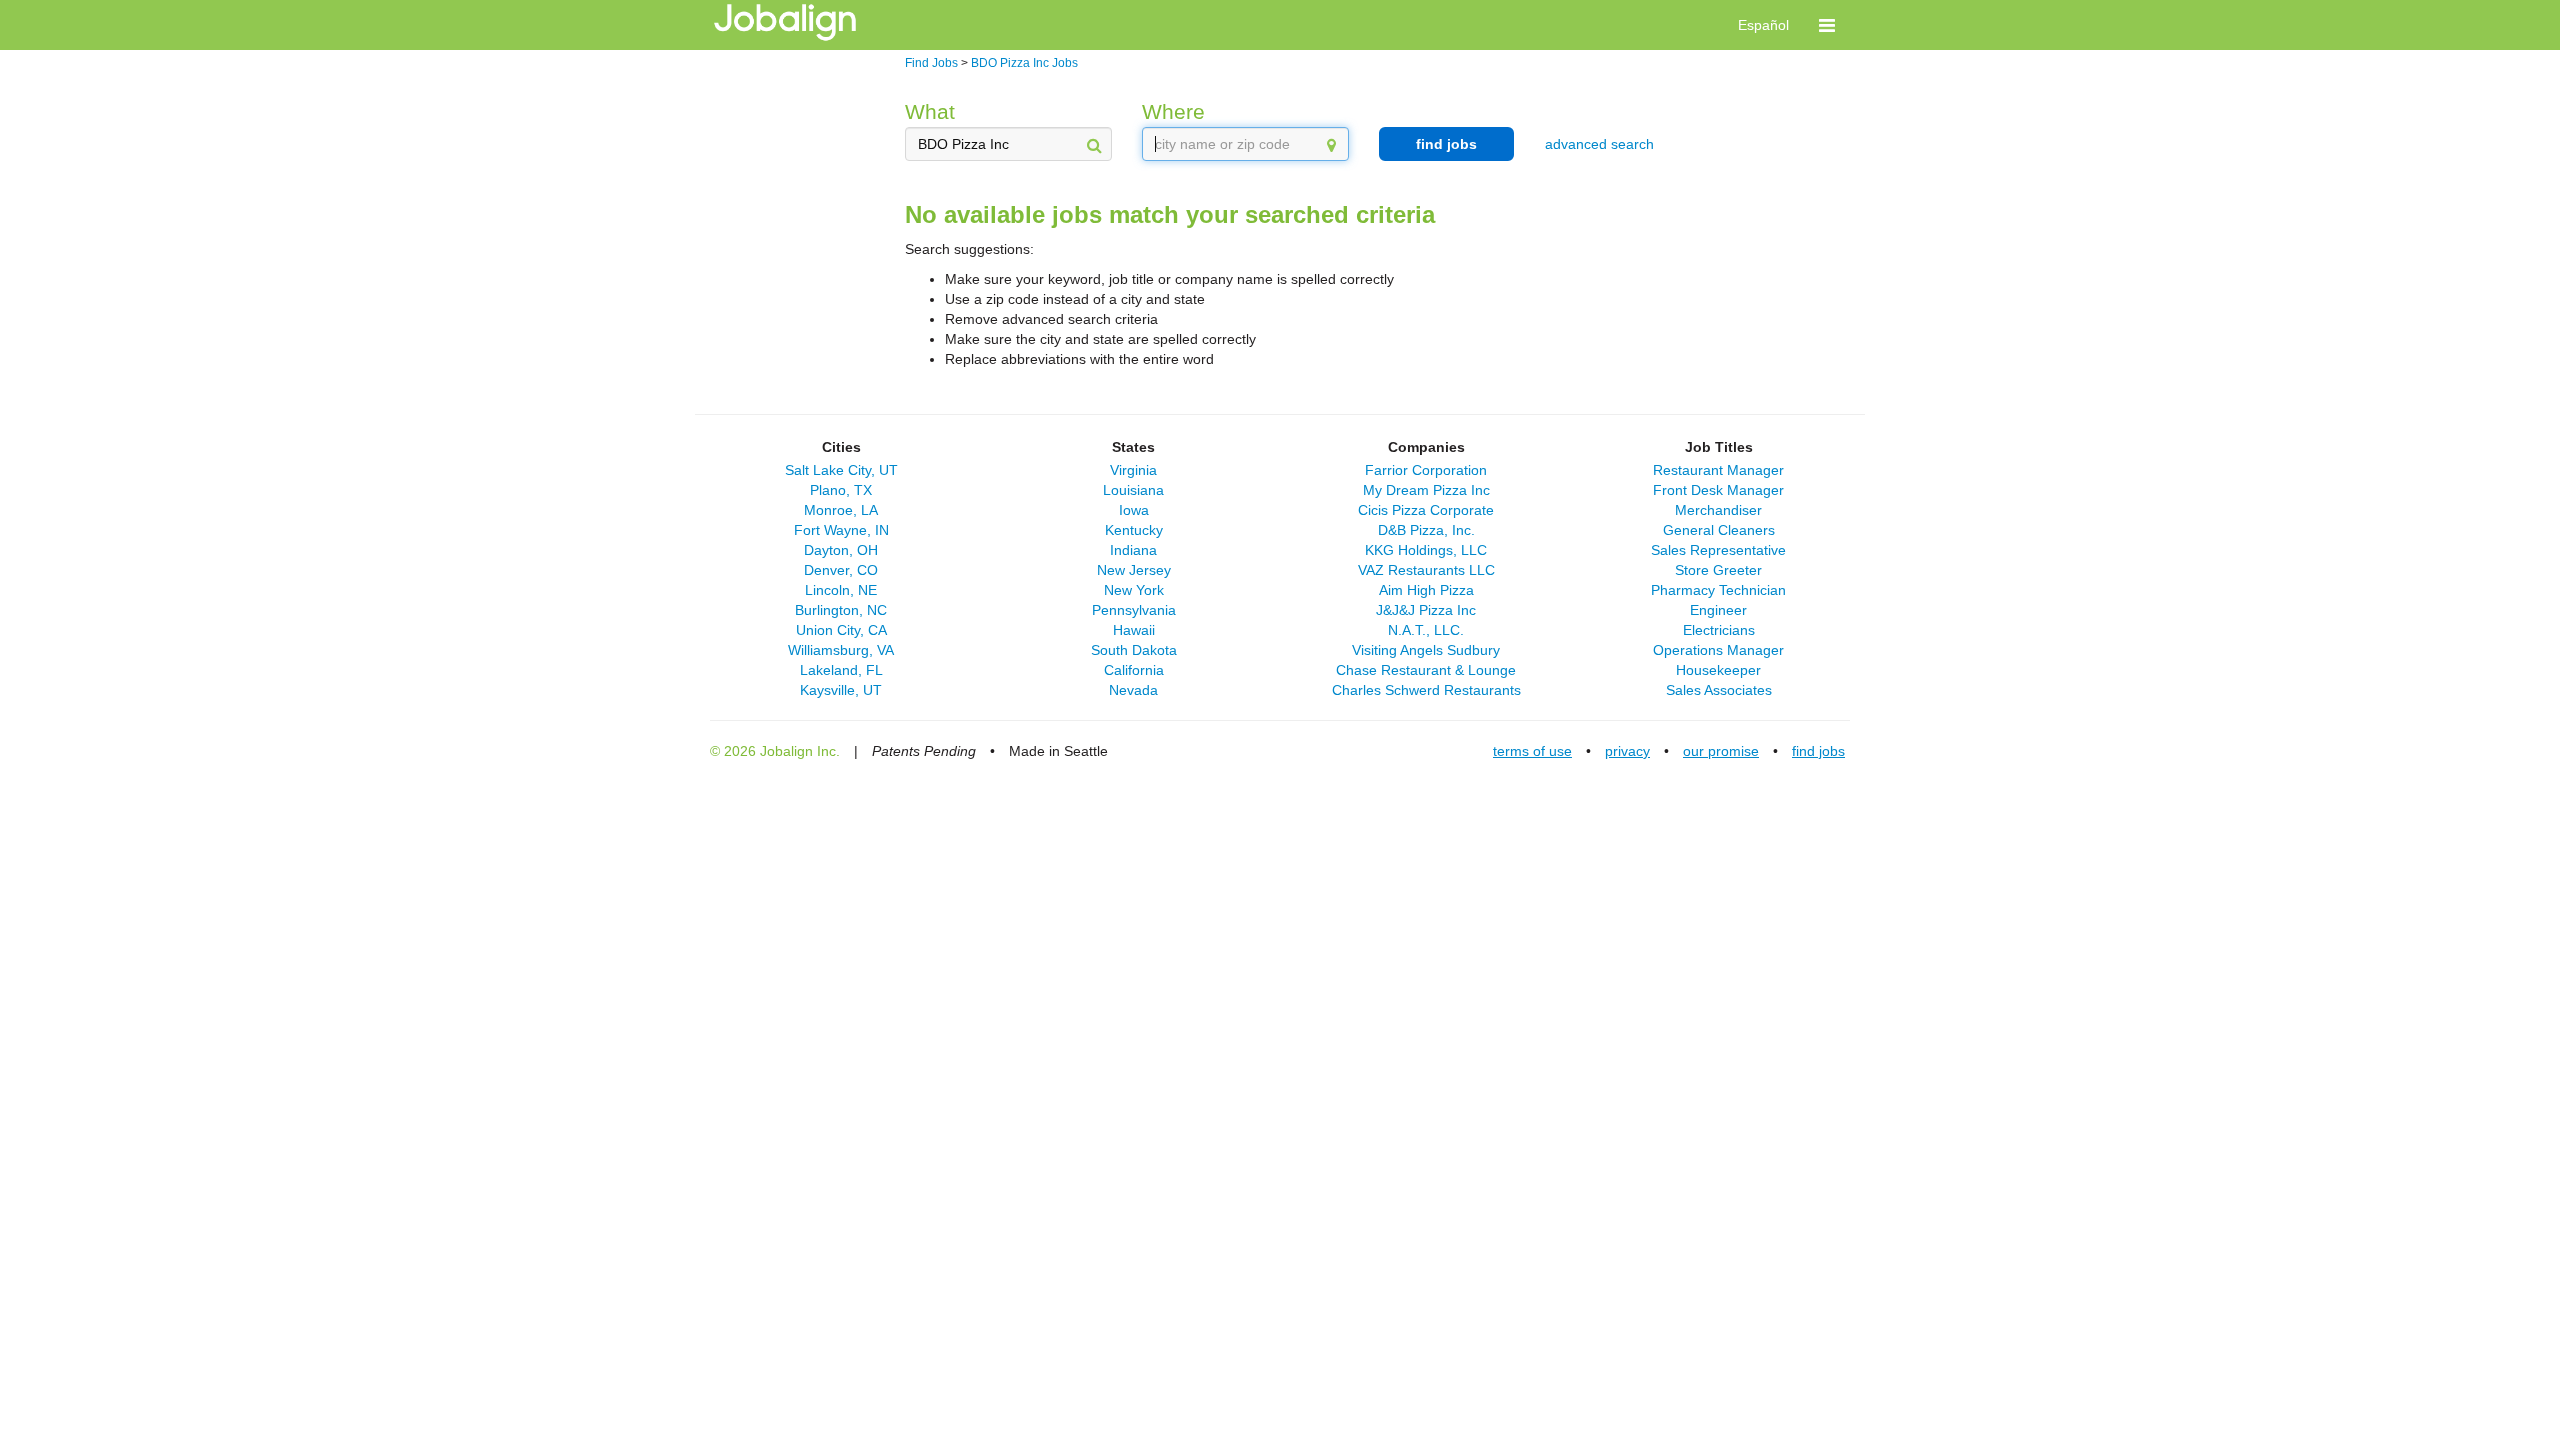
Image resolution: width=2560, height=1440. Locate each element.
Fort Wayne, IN (841, 530)
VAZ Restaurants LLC (1426, 570)
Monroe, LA (841, 510)
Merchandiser (1718, 510)
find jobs (1446, 144)
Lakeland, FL (841, 670)
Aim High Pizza (1426, 590)
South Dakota (1134, 650)
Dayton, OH (841, 550)
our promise (1721, 751)
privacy (1627, 751)
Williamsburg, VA (841, 650)
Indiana (1133, 550)
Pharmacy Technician (1718, 590)
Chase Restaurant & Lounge (1426, 670)
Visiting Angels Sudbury (1426, 650)
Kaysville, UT (841, 690)
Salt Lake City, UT (841, 470)
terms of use (1532, 751)
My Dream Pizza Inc (1426, 490)
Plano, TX (841, 490)
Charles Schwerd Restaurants (1426, 690)
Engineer (1718, 610)
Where (1173, 111)
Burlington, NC (841, 610)
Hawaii (1134, 630)
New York (1134, 590)
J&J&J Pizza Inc (1426, 610)
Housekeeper (1718, 670)
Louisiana (1133, 490)
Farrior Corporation (1426, 470)
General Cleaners (1719, 530)
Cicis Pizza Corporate (1426, 510)
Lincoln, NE (841, 590)
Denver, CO (841, 570)
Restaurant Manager (1718, 470)
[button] (1827, 25)
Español (1763, 25)
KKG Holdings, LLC (1426, 550)
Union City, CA (841, 630)
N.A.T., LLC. (1426, 630)
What (930, 111)
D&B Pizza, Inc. (1426, 530)
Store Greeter (1718, 570)
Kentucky (1134, 530)
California (1134, 670)
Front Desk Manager (1718, 490)
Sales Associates (1719, 690)
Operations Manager (1718, 650)
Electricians (1719, 630)
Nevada (1133, 690)
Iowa (1134, 510)
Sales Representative (1718, 550)
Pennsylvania (1134, 610)
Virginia (1133, 470)
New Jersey (1134, 570)
